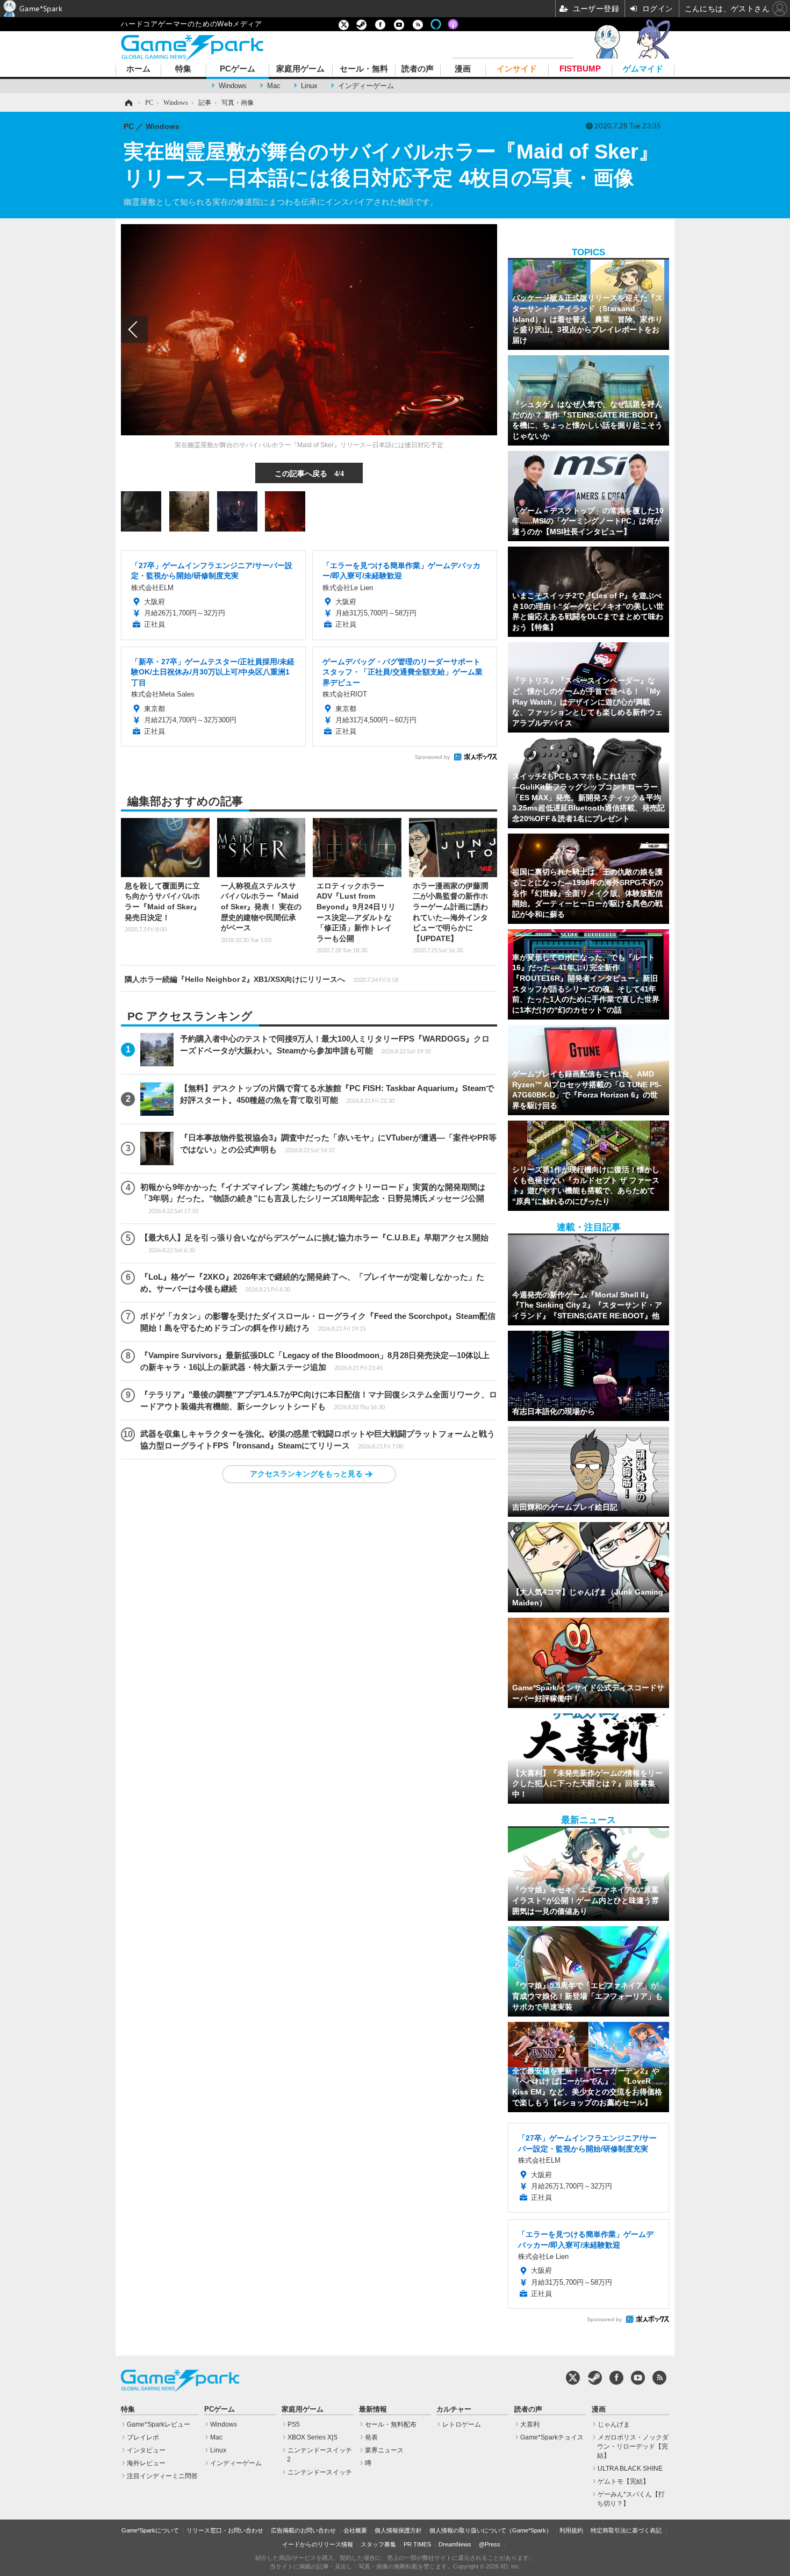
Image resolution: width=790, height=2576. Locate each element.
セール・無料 (364, 69)
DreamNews (455, 2544)
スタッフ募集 (378, 2544)
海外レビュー (146, 2463)
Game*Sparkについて (150, 2530)
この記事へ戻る (309, 473)
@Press (490, 2544)
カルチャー (454, 2409)
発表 (371, 2437)
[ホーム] (128, 103)
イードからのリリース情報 (318, 2544)
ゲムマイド (643, 69)
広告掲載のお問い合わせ (303, 2530)
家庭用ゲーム (300, 69)
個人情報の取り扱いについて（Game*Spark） (491, 2530)
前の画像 (134, 329)
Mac (274, 86)
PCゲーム (238, 69)
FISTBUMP (580, 69)
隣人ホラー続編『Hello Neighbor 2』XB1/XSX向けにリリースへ (261, 979)
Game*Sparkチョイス (552, 2437)
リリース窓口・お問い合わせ (225, 2530)
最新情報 (373, 2409)
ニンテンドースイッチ (320, 2472)
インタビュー (146, 2450)
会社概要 (355, 2530)
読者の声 (418, 69)
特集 (183, 69)
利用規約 (571, 2530)
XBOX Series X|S (313, 2437)
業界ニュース (384, 2450)
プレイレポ (143, 2437)
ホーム (138, 69)
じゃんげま (614, 2424)
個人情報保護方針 (398, 2530)
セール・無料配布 (391, 2424)
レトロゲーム (462, 2424)
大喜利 (530, 2424)
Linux (309, 86)
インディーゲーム (366, 86)
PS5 (294, 2424)
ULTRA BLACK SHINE (630, 2469)
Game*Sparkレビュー (159, 2424)
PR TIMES (417, 2544)
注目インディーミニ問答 (162, 2476)
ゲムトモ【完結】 (623, 2481)
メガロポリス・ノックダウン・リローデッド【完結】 (633, 2446)
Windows (233, 86)
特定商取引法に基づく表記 (626, 2530)
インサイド (517, 69)
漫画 (463, 69)
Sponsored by (432, 757)
